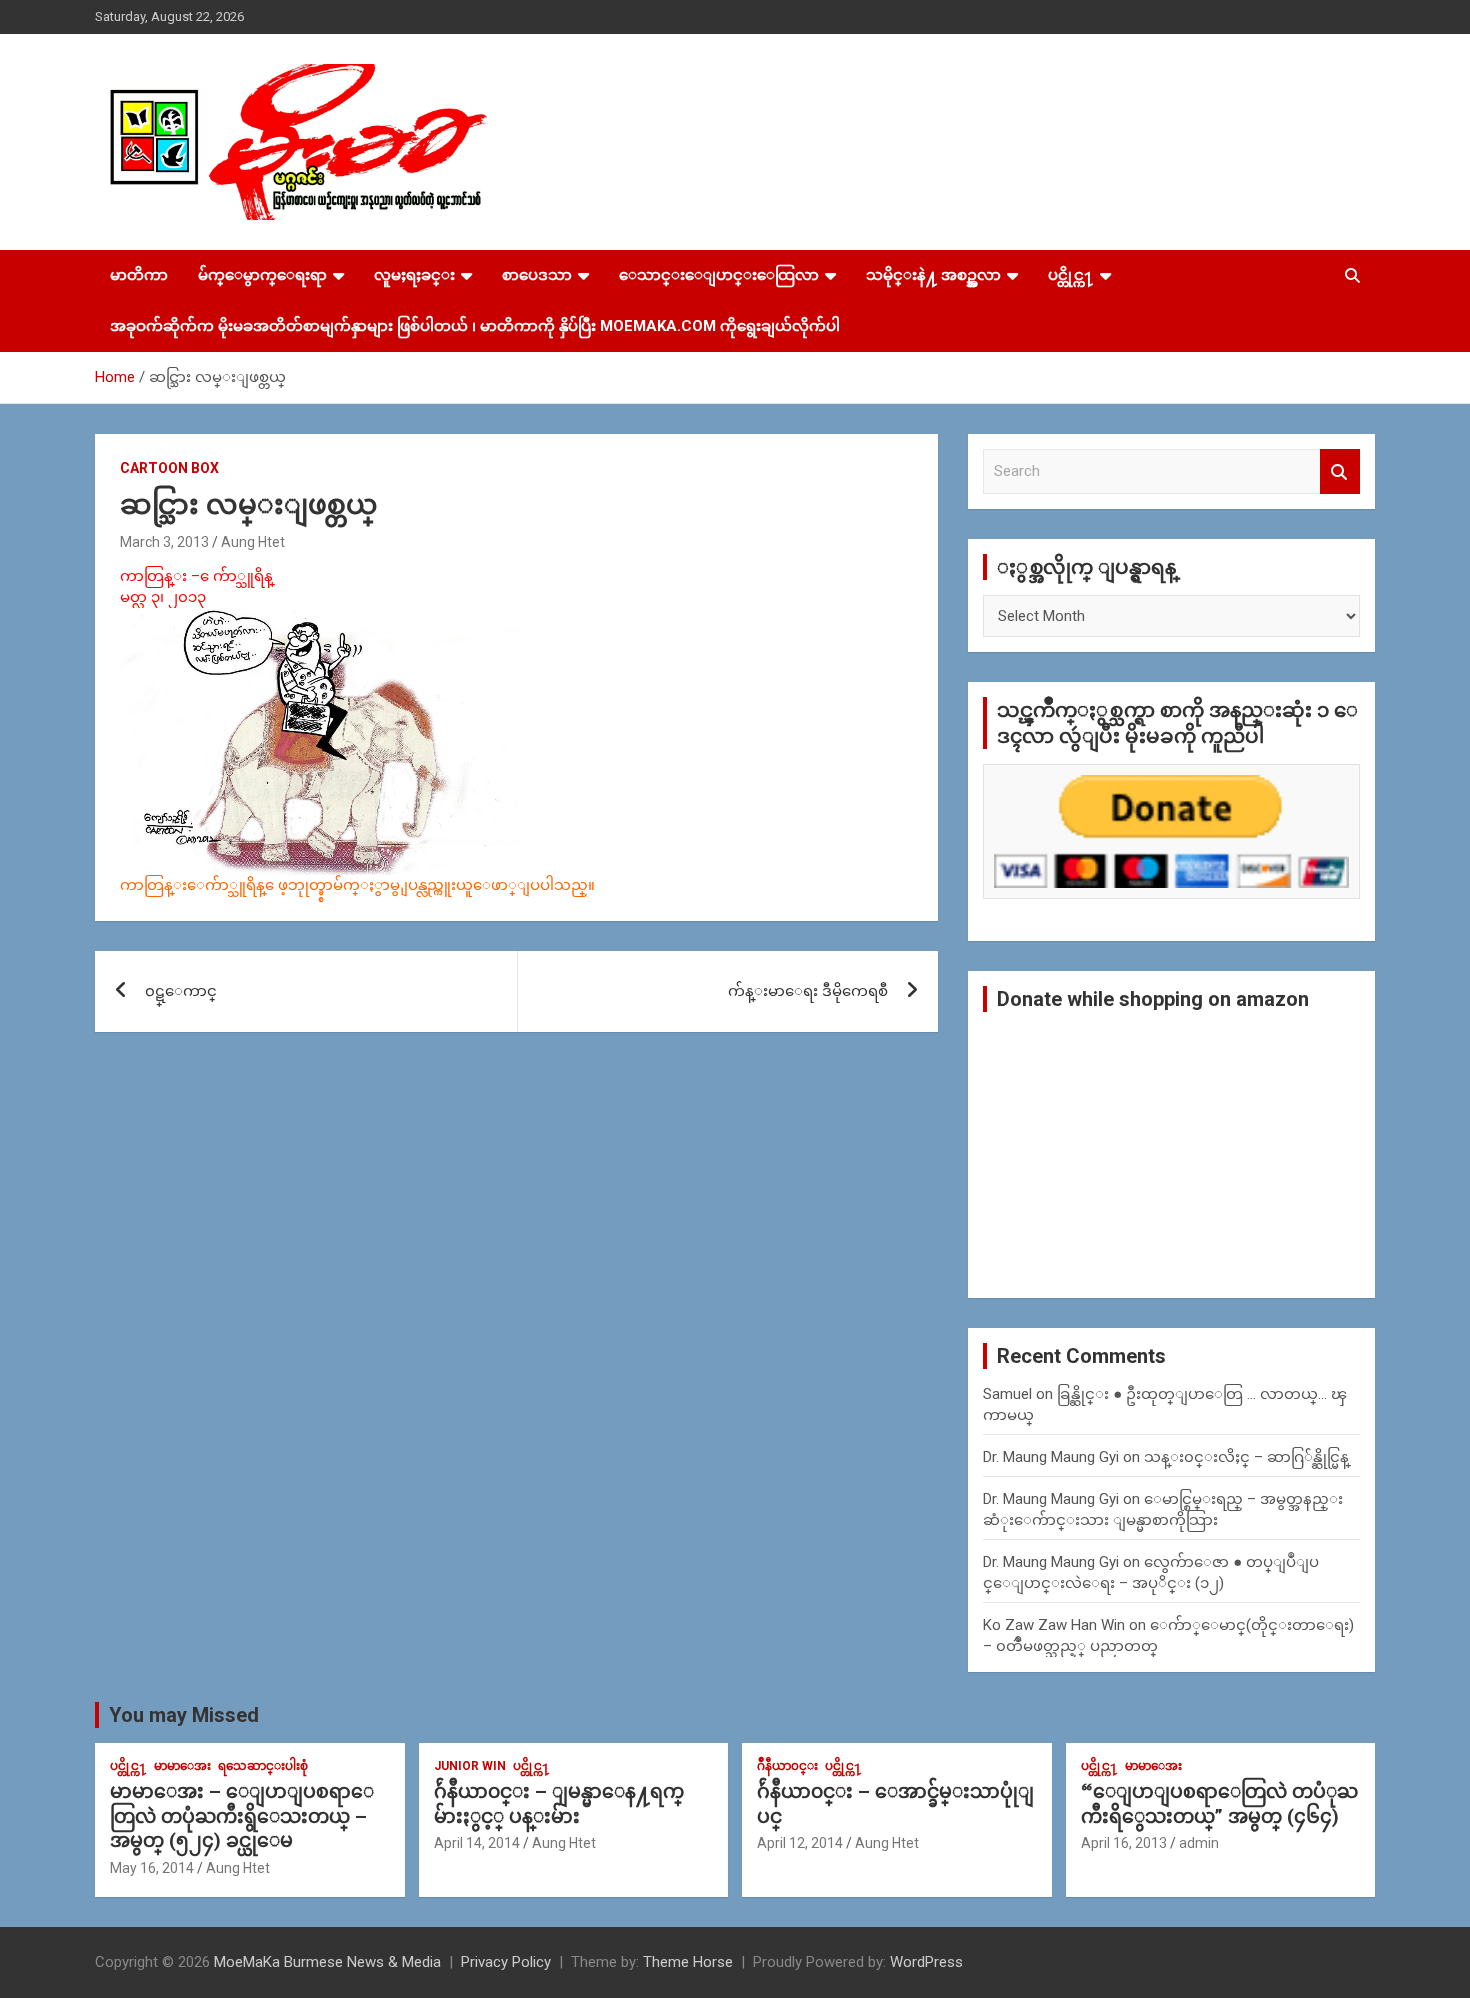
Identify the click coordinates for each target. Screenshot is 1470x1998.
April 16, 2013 (1124, 1843)
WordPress (926, 1962)
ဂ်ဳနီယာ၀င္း (787, 1766)
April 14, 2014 (477, 1843)
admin (1199, 1843)
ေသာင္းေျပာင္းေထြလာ (719, 275)
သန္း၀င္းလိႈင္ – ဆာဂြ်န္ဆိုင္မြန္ (1246, 1457)
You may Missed (184, 1715)
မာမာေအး (182, 1766)
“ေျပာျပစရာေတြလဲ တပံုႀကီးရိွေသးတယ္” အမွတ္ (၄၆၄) (1219, 1804)
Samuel (1007, 1394)
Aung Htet (253, 542)
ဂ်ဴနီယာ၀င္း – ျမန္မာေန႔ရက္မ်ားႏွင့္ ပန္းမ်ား (559, 1804)
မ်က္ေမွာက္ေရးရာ (262, 275)
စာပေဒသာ (537, 275)
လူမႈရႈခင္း (414, 275)
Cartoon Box (169, 468)
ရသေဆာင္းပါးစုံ (263, 1766)
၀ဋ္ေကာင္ (181, 991)
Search (1340, 471)
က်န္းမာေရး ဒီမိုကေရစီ (808, 991)
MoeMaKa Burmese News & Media (327, 1962)
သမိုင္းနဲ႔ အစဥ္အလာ (933, 275)
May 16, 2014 (152, 1868)
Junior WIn (470, 1766)
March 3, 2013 (164, 542)
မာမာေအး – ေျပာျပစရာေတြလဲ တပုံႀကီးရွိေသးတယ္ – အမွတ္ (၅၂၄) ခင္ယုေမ (242, 1816)
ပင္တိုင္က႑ (1071, 275)
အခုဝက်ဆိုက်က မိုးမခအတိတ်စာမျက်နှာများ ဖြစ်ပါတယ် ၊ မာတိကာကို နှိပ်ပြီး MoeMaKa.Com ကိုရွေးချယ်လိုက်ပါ (475, 326)
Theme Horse (688, 1962)
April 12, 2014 (800, 1843)
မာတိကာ (139, 275)
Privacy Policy (506, 1962)
